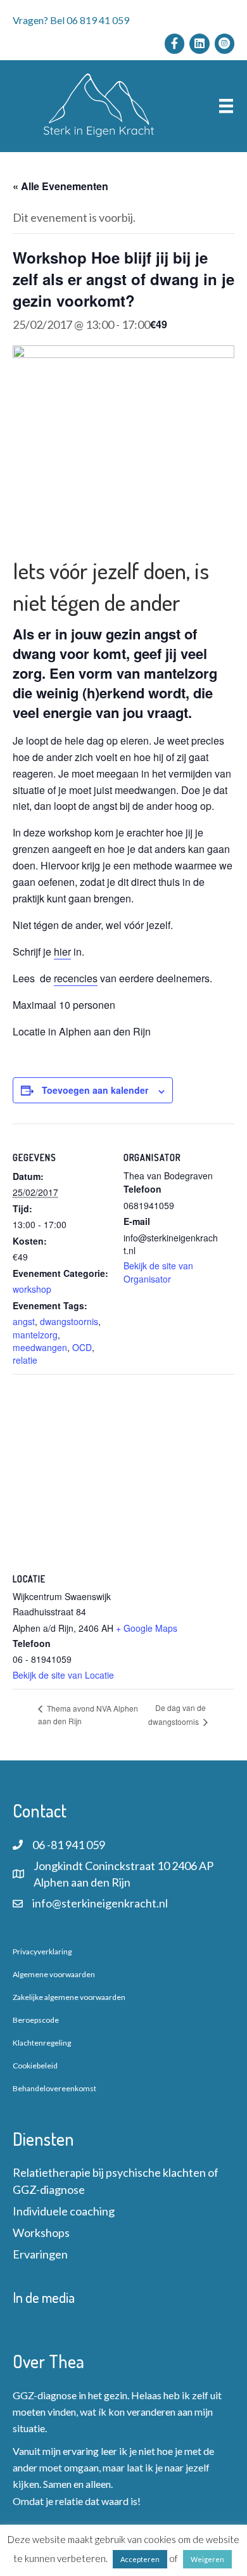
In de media (44, 2297)
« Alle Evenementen (60, 186)
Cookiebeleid (35, 2066)
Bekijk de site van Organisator (158, 1272)
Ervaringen (40, 2254)
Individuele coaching (64, 2211)
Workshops (41, 2233)
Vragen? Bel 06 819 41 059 (71, 20)
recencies (76, 978)
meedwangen (40, 1347)
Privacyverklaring (42, 1951)
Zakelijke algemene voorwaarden (69, 1997)
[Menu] (226, 106)
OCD (82, 1347)
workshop (32, 1289)
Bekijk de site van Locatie (63, 1675)
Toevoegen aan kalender (95, 1090)
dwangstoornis (69, 1321)
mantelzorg (35, 1335)
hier (62, 952)
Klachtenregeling (42, 2043)
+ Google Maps (147, 1628)
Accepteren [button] (140, 2559)
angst (24, 1321)
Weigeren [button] (207, 2559)
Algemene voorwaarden (54, 1974)
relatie (25, 1360)
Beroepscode (36, 2020)
